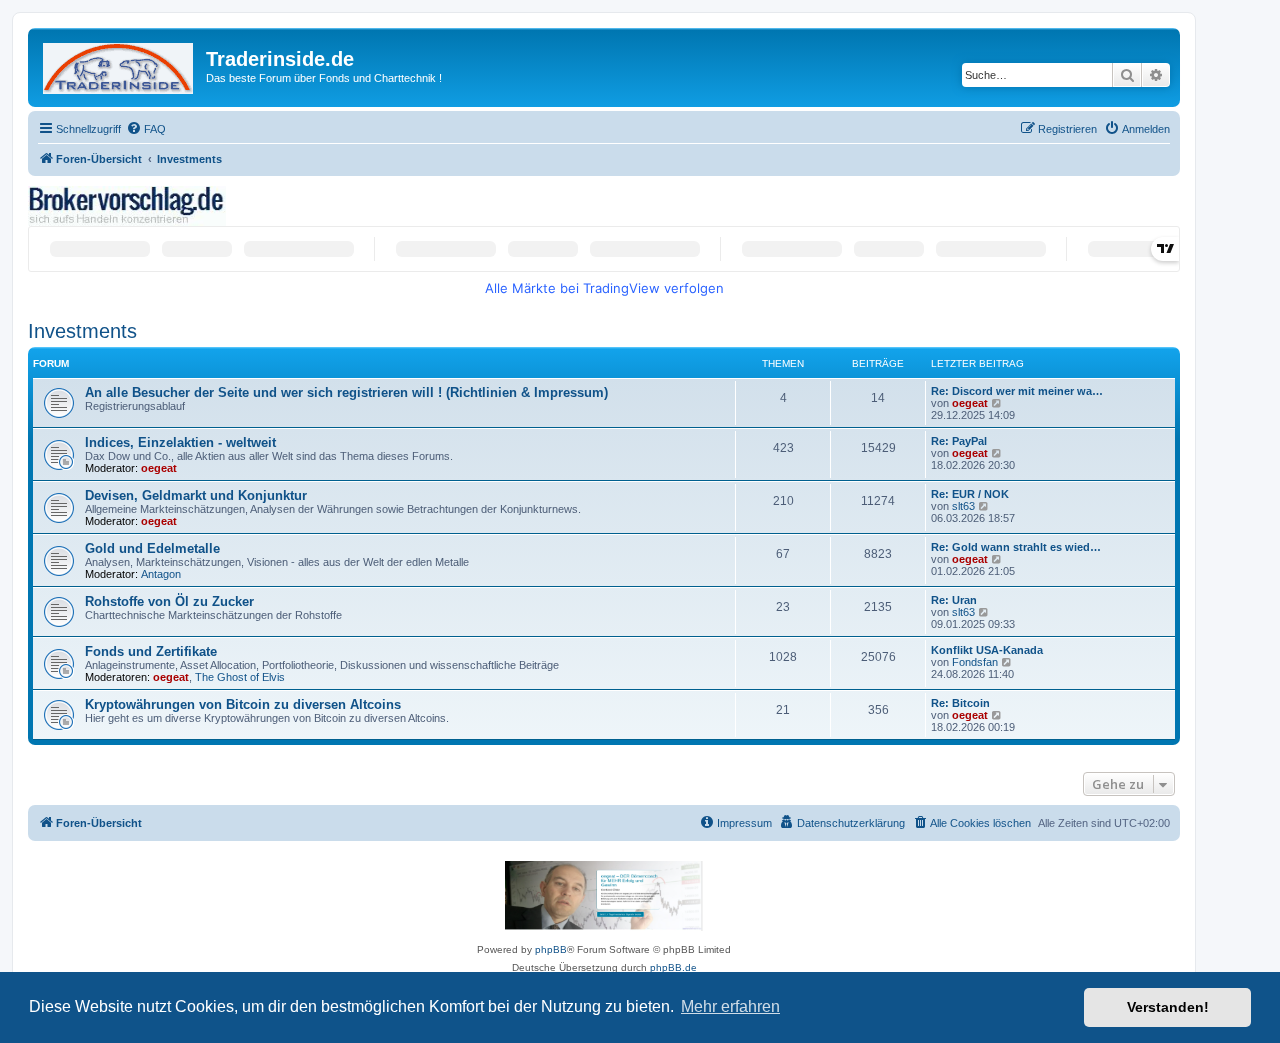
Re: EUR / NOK (970, 494)
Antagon (161, 574)
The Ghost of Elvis (240, 677)
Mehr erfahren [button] (730, 1006)
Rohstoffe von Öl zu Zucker (169, 601)
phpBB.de (673, 967)
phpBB (551, 949)
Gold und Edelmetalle (152, 548)
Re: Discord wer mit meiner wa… (1017, 391)
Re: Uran (954, 600)
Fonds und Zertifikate (151, 651)
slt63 (963, 506)
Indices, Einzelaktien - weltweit (180, 442)
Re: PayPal (959, 441)
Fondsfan (975, 662)
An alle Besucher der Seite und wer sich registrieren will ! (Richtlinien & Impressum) (346, 392)
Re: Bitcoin (960, 703)
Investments (82, 331)
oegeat (970, 403)
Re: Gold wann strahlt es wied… (1016, 547)
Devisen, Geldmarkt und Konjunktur (196, 495)
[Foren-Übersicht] (119, 64)
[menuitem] (146, 129)
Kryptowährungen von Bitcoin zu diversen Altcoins (243, 704)
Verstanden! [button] (1168, 1007)
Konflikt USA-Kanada (987, 650)
